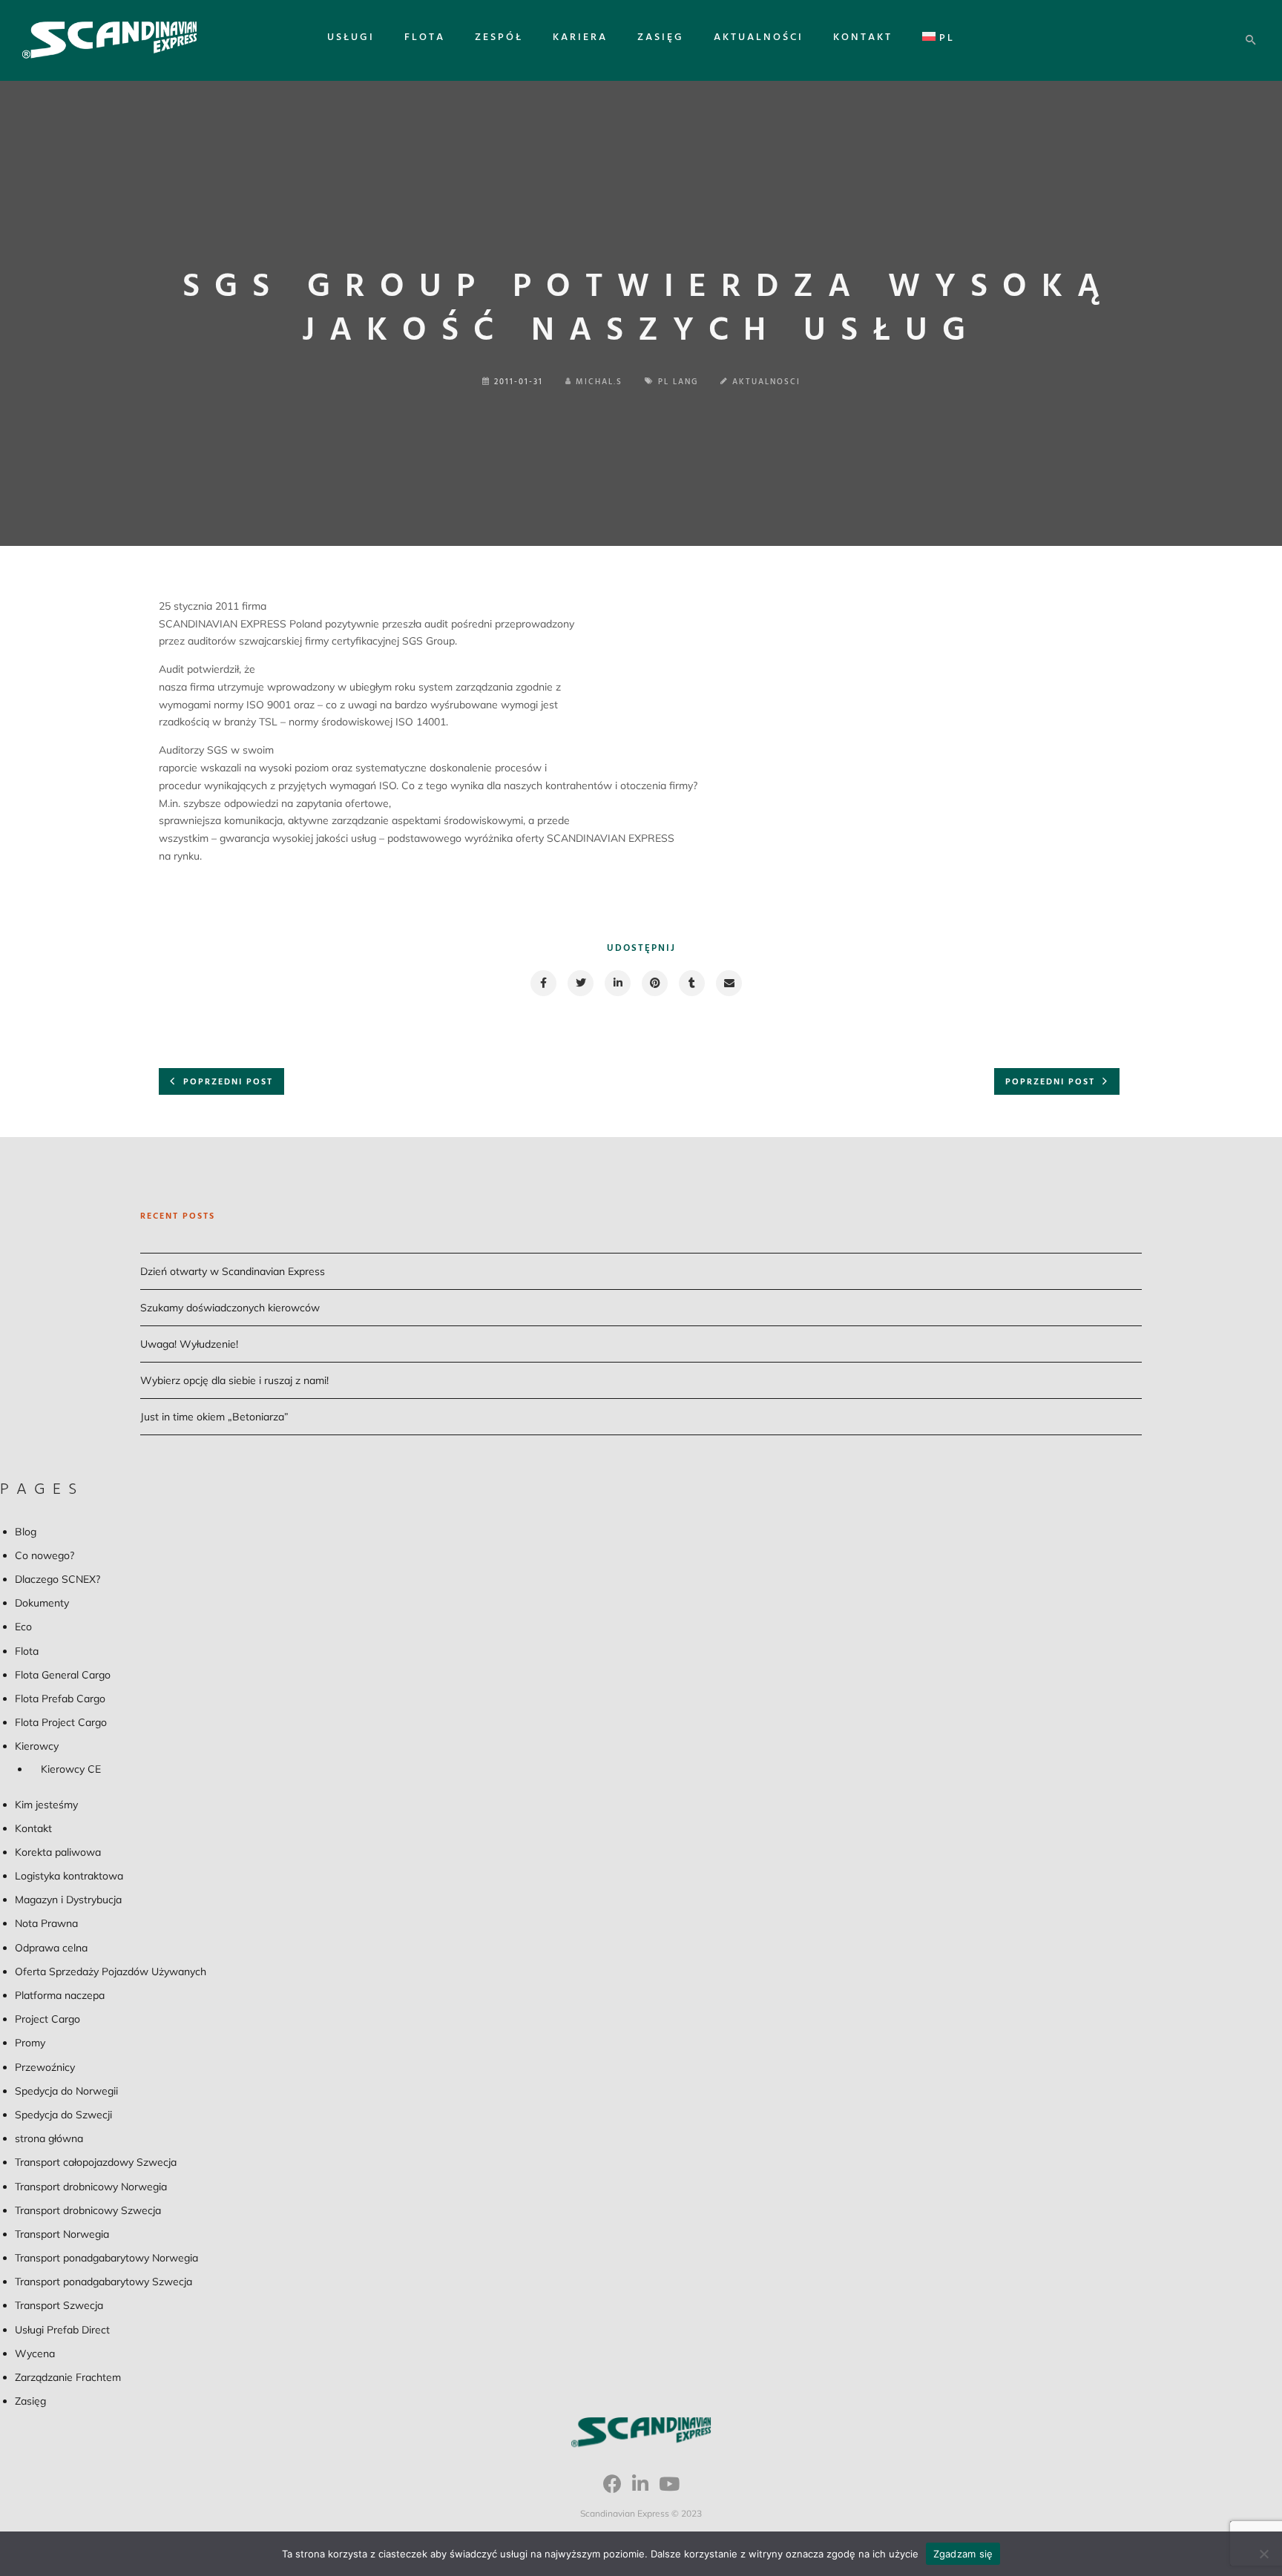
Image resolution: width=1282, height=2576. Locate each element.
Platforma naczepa (60, 1995)
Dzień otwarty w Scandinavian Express (233, 1271)
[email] (728, 983)
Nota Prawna (46, 1923)
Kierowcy (37, 1746)
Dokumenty (42, 1603)
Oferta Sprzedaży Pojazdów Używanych (111, 1971)
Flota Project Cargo (61, 1722)
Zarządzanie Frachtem (68, 2377)
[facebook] (543, 983)
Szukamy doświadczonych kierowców (230, 1308)
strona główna (49, 2138)
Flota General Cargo (63, 1675)
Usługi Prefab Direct (62, 2330)
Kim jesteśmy (46, 1805)
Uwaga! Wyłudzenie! (189, 1344)
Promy (30, 2043)
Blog (26, 1532)
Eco (23, 1627)
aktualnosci (766, 382)
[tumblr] (691, 983)
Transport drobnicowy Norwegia (91, 2187)
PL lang (678, 382)
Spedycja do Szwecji (63, 2115)
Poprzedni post (228, 1082)
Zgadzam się (963, 2554)
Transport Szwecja (59, 2305)
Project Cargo (47, 2019)
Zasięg (661, 37)
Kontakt (863, 37)
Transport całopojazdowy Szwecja (96, 2162)
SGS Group (428, 641)
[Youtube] (669, 2489)
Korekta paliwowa (58, 1852)
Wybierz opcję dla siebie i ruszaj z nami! (234, 1380)
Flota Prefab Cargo (60, 1699)
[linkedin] (617, 983)
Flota (425, 37)
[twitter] (580, 983)
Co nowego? (45, 1555)
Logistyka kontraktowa (69, 1876)
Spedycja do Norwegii (66, 2091)
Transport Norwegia (62, 2234)
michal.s (599, 382)
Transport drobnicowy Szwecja (88, 2210)
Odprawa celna (51, 1948)
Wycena (35, 2353)
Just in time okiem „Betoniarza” (214, 1417)
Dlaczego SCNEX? (57, 1579)
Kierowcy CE (71, 1769)
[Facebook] (612, 2489)
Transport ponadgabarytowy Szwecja (103, 2282)
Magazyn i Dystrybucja (68, 1900)
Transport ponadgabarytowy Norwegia (106, 2258)
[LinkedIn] (640, 2489)
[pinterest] (654, 983)
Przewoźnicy (45, 2067)
